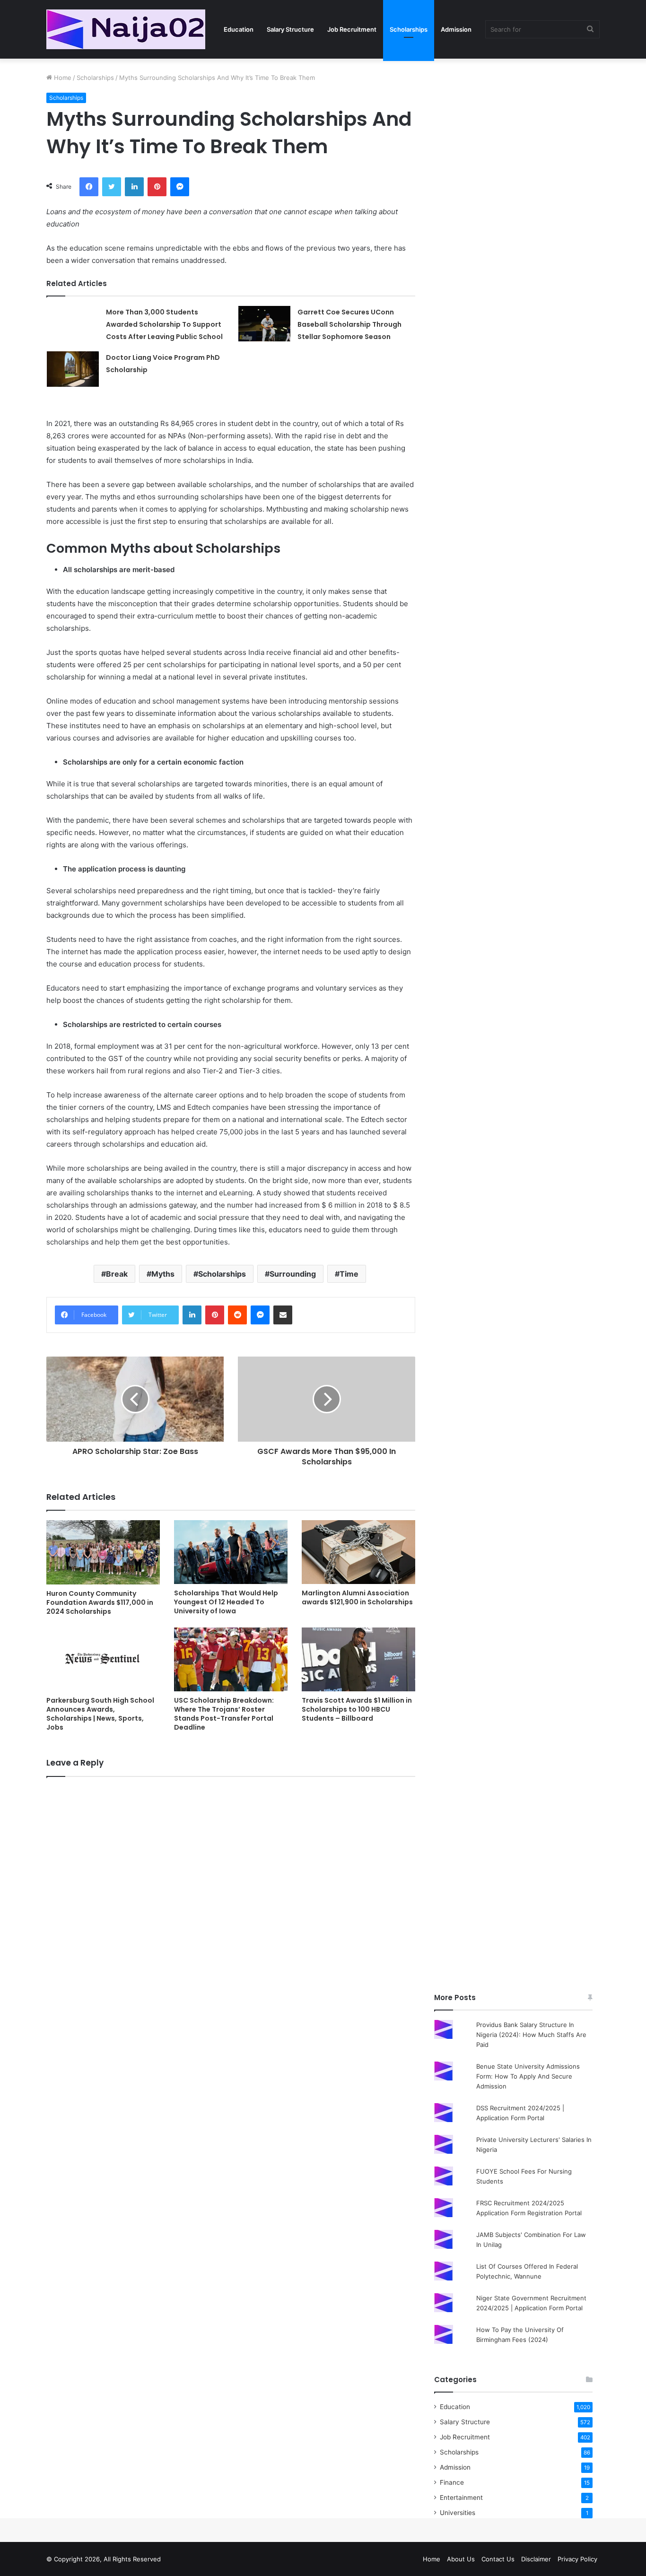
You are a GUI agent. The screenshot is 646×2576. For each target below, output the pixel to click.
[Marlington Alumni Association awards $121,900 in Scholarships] (358, 1552)
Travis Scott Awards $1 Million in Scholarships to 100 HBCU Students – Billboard (357, 1709)
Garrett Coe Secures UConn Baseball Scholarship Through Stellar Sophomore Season (349, 324)
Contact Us (498, 2559)
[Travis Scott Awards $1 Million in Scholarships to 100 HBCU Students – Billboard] (358, 1659)
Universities (458, 2513)
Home (62, 78)
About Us (461, 2559)
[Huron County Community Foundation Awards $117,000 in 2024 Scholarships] (103, 1552)
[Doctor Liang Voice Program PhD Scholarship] (73, 369)
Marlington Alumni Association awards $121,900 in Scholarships (357, 1597)
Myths (163, 1274)
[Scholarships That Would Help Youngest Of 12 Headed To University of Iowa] (231, 1552)
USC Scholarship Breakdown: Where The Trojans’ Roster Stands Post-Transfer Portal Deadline (224, 1714)
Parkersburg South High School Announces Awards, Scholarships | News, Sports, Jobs (100, 1714)
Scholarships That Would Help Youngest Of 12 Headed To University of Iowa (226, 1602)
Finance (452, 2482)
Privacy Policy (577, 2559)
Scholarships (409, 29)
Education (239, 29)
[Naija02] (126, 29)
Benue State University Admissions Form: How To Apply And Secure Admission (528, 2076)
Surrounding (293, 1274)
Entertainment (461, 2498)
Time (349, 1274)
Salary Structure (290, 29)
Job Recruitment (352, 29)
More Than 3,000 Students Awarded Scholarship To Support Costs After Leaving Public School (164, 324)
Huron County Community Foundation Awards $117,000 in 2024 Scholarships (100, 1602)
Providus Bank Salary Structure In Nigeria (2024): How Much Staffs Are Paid (531, 2035)
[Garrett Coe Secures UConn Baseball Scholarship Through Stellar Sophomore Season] (264, 324)
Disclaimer (536, 2559)
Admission (456, 29)
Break (117, 1274)
